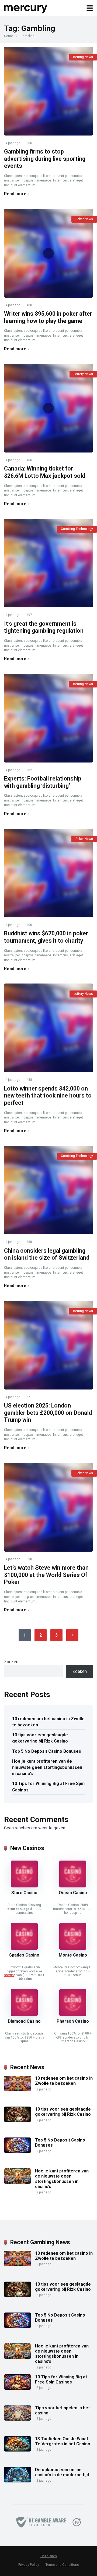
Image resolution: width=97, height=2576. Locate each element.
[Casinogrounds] (26, 7)
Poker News (84, 219)
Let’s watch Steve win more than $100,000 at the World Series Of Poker (46, 1575)
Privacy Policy (29, 2565)
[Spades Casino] (24, 1948)
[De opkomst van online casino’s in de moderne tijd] (18, 2481)
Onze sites (49, 2556)
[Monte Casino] (73, 1948)
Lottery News (83, 374)
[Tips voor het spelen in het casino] (18, 2419)
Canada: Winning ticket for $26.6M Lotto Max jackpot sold (45, 472)
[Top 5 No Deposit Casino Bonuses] (18, 2151)
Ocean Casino (73, 1893)
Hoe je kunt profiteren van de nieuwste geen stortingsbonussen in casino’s (47, 1767)
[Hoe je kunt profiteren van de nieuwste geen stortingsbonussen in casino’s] (18, 2182)
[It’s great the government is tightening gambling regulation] (48, 563)
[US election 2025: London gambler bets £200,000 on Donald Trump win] (48, 1345)
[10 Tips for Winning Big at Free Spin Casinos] (18, 2388)
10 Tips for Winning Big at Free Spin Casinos (48, 1787)
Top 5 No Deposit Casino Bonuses (47, 1751)
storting (10, 1975)
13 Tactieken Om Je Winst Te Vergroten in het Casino (63, 2441)
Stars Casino (24, 1893)
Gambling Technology (77, 529)
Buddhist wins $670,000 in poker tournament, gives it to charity (46, 937)
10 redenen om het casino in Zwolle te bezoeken (48, 1722)
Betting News (83, 57)
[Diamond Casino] (24, 2014)
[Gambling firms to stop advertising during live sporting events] (48, 91)
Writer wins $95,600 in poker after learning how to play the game (48, 317)
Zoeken (11, 1662)
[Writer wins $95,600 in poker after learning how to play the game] (48, 253)
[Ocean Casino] (73, 1886)
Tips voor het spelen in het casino (62, 2410)
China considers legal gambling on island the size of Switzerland (47, 1254)
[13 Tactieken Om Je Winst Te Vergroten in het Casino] (18, 2450)
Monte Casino (73, 1955)
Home (8, 36)
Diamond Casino (24, 2021)
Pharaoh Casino (73, 2021)
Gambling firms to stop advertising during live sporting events (45, 159)
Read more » (17, 194)
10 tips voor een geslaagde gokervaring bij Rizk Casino (40, 1738)
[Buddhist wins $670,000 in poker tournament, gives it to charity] (48, 873)
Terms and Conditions (62, 2565)
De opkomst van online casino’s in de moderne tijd (62, 2472)
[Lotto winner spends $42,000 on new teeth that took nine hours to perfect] (48, 1028)
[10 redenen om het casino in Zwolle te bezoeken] (18, 2089)
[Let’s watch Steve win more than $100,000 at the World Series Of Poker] (48, 1507)
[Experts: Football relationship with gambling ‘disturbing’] (48, 718)
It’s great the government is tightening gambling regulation (44, 627)
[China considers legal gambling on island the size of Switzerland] (48, 1190)
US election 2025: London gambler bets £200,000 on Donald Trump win (48, 1413)
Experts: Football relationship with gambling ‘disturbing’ (43, 782)
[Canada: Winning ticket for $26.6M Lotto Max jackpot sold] (48, 408)
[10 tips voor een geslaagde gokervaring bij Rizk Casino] (18, 2120)
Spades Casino (24, 1955)
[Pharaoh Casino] (73, 2014)
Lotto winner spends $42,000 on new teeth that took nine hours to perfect (48, 1096)
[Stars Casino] (24, 1886)
